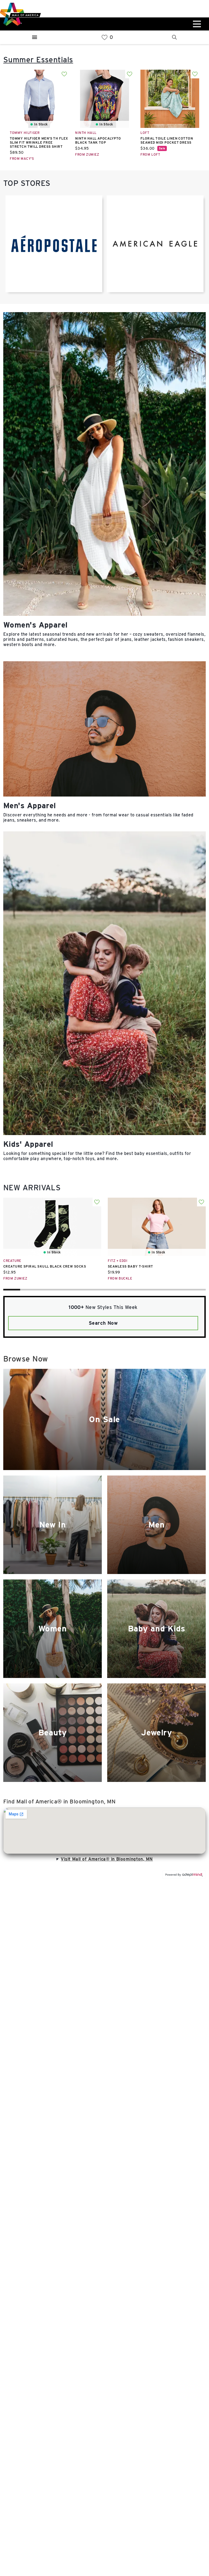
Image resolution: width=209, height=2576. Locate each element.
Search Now (103, 1323)
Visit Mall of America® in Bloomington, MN (107, 1859)
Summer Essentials (38, 60)
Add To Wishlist (64, 74)
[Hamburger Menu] (35, 37)
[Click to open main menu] (196, 24)
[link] (104, 37)
